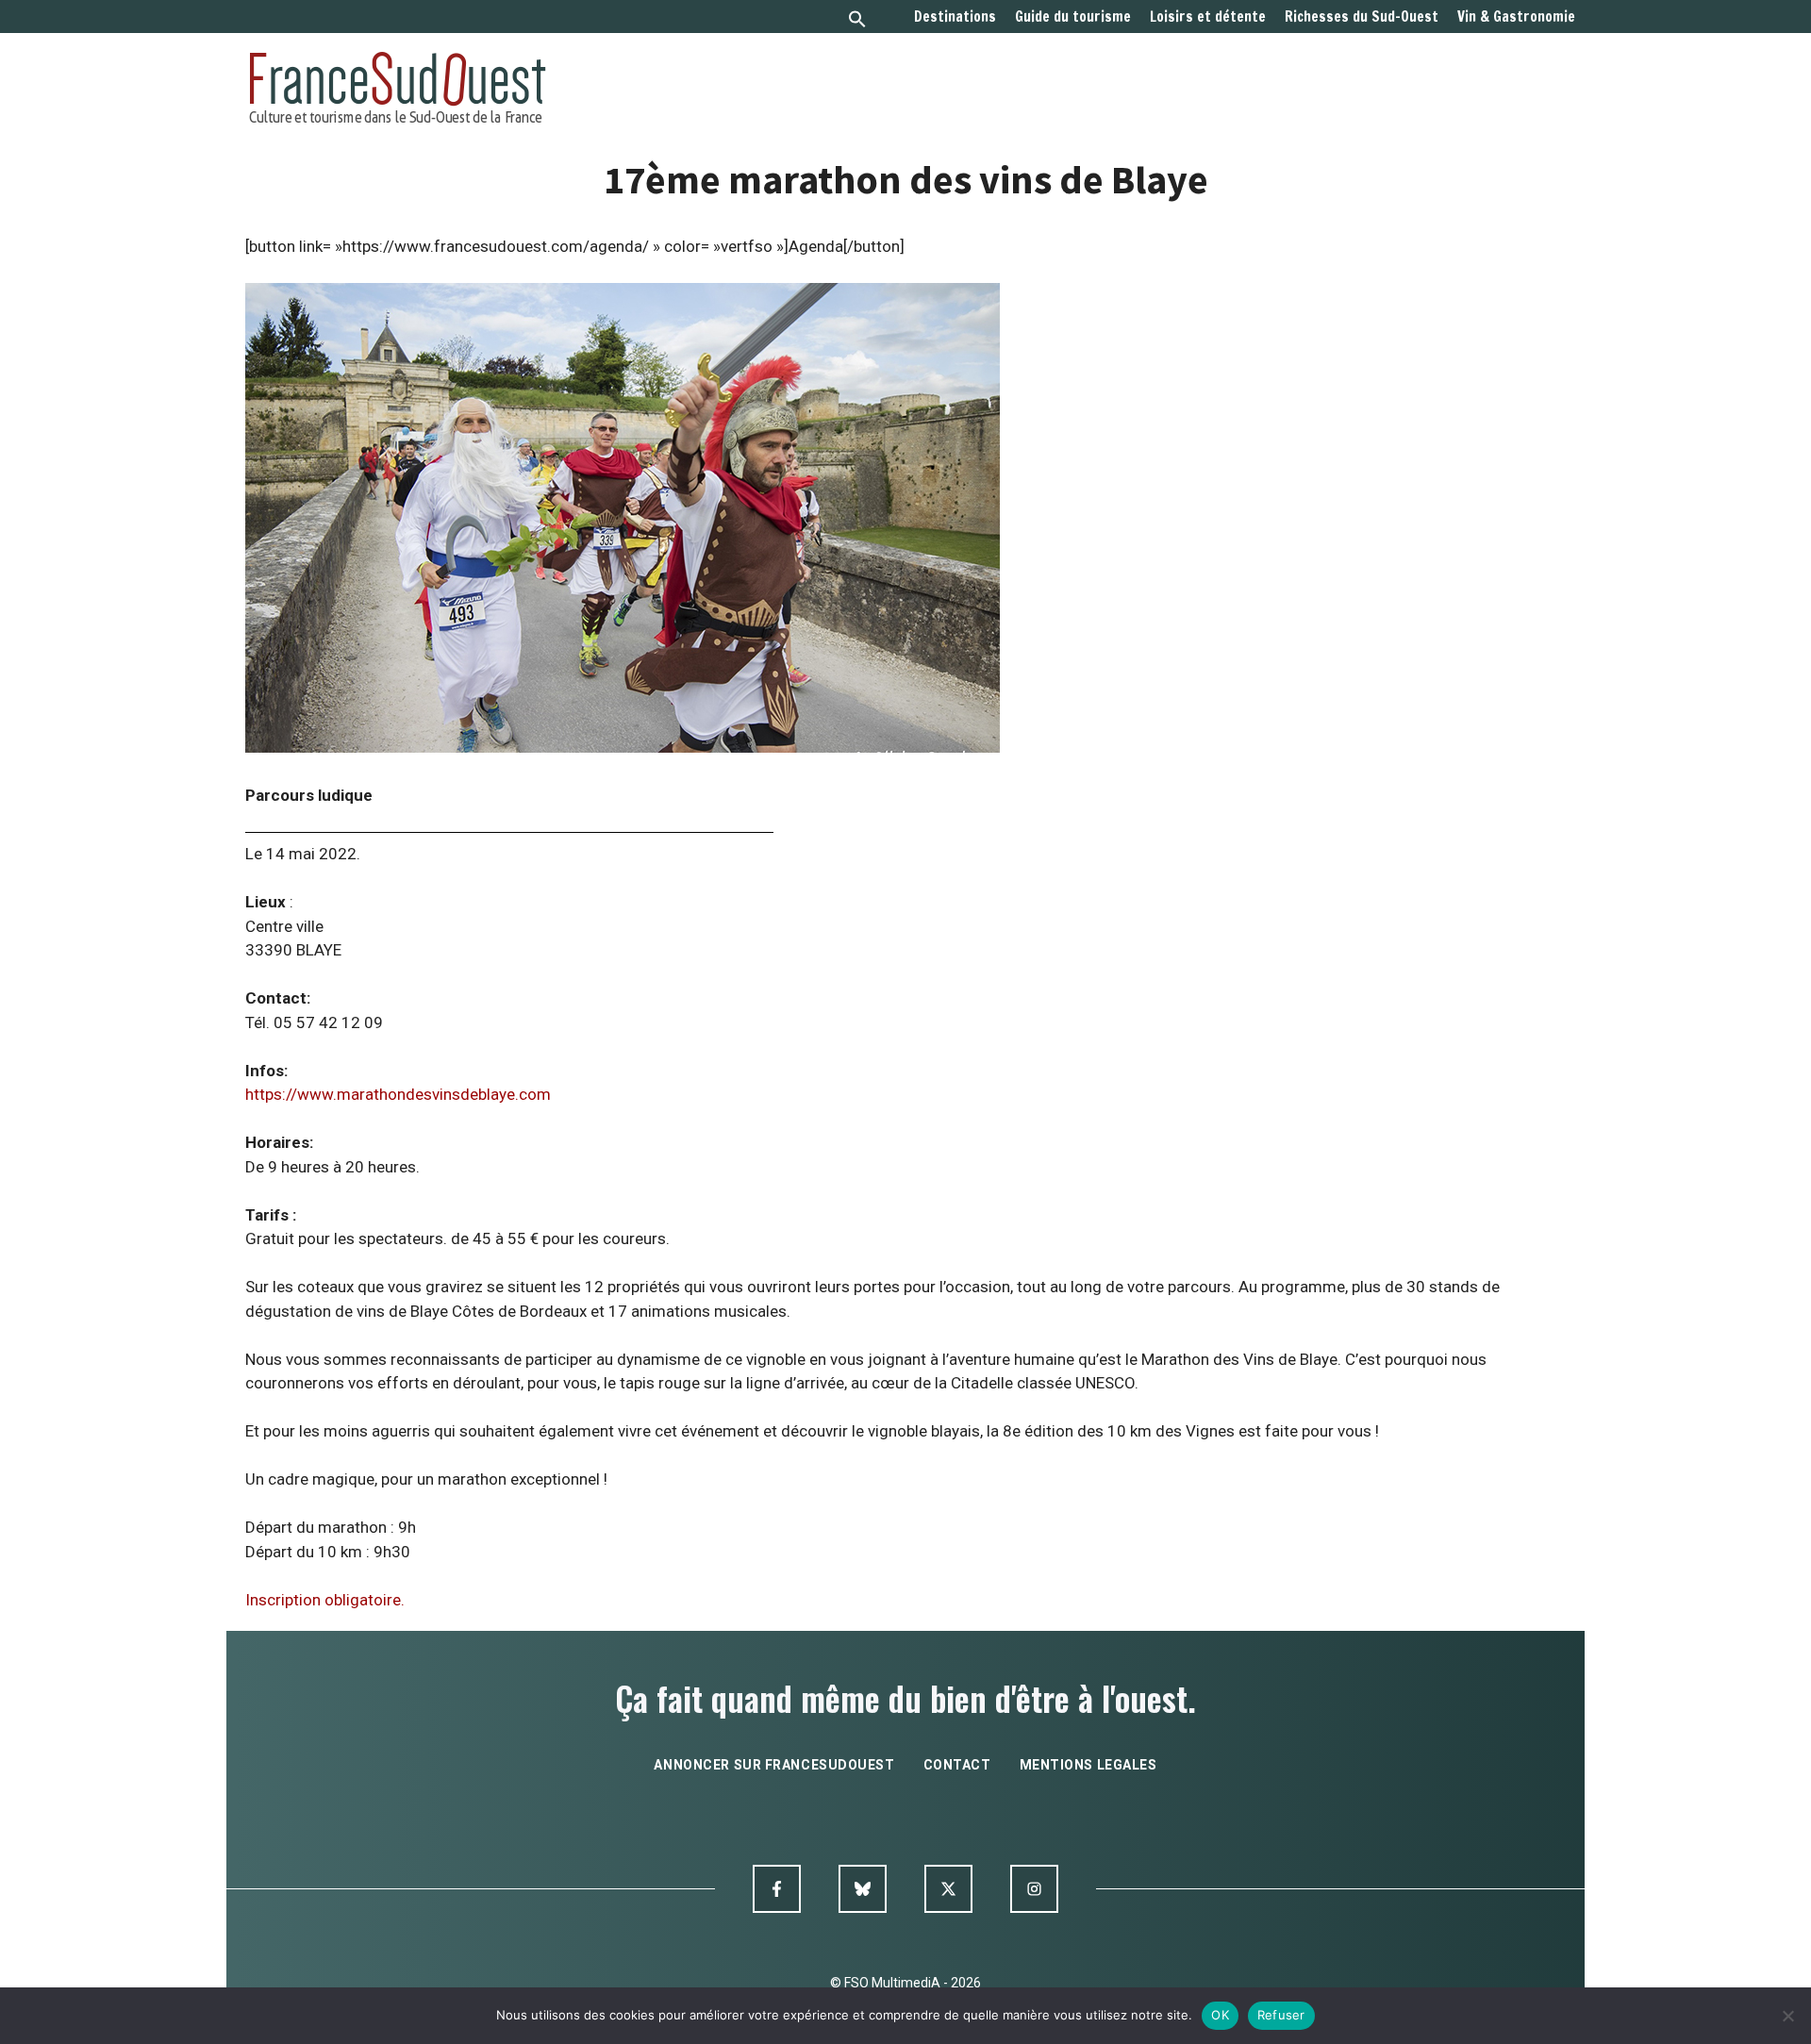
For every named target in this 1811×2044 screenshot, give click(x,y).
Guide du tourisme (1073, 17)
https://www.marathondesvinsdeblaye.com (398, 1094)
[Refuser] (1787, 2016)
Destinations (955, 17)
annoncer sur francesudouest (774, 1765)
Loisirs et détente (1208, 17)
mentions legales (1088, 1765)
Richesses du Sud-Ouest (1362, 17)
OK (1220, 2015)
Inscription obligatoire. (325, 1600)
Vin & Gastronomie (1516, 17)
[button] (857, 21)
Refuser (1281, 2015)
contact (957, 1765)
